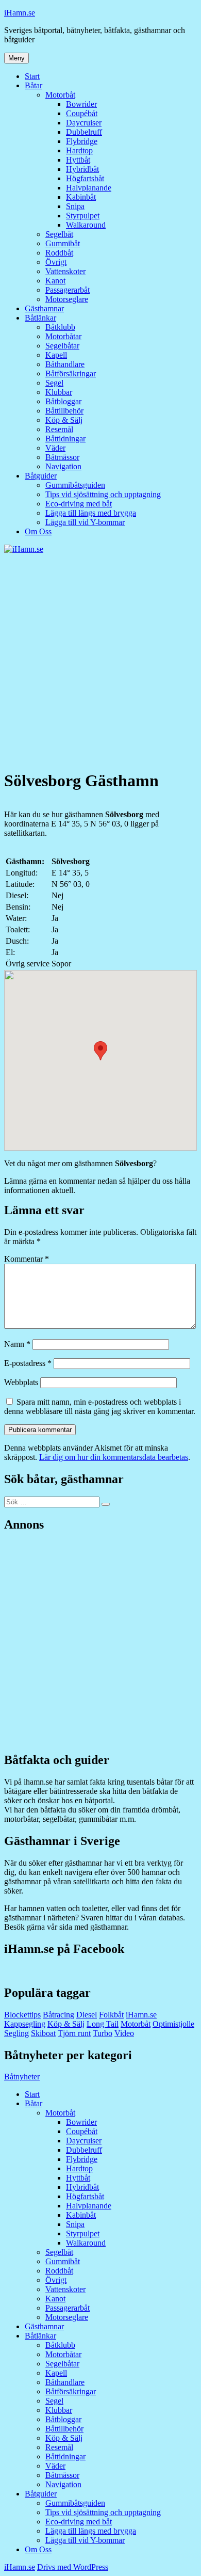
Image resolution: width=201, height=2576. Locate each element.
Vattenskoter (65, 271)
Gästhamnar (44, 308)
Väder (55, 448)
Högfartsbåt (85, 178)
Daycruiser (84, 123)
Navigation (63, 466)
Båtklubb (60, 327)
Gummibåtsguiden (75, 485)
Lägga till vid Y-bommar (85, 522)
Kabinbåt (81, 197)
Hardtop (79, 150)
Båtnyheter (22, 2077)
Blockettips (22, 2015)
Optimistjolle (173, 2024)
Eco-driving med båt (79, 504)
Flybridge (82, 141)
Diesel (87, 2015)
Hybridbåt (82, 169)
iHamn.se (20, 13)
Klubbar (59, 392)
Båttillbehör (64, 411)
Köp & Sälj (64, 420)
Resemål (59, 429)
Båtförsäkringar (71, 373)
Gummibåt (63, 243)
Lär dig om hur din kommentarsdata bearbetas (114, 1457)
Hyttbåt (78, 160)
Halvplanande (89, 188)
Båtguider (41, 476)
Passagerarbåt (68, 290)
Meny (16, 58)
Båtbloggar (63, 401)
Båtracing (58, 2015)
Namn (17, 1344)
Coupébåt (82, 113)
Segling (16, 2033)
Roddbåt (59, 253)
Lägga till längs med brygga (91, 513)
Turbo (103, 2033)
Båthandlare (65, 364)
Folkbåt (111, 2015)
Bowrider (81, 104)
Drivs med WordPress (73, 2567)
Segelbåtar (62, 346)
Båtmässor (62, 457)
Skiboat (43, 2033)
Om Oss (38, 531)
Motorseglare (67, 299)
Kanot (55, 281)
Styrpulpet (83, 216)
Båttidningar (65, 439)
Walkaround (86, 225)
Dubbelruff (84, 132)
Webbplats (21, 1382)
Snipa (75, 206)
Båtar (33, 85)
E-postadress (28, 1363)
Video (124, 2033)
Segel (54, 383)
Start (32, 76)
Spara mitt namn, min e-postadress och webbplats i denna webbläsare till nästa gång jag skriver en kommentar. (100, 1406)
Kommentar (27, 1259)
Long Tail (103, 2024)
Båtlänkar (40, 318)
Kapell (56, 355)
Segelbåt (59, 234)
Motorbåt (60, 95)
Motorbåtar (63, 336)
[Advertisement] (100, 660)
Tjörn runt (74, 2033)
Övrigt (56, 262)
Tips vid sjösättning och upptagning (103, 494)
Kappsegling (25, 2024)
